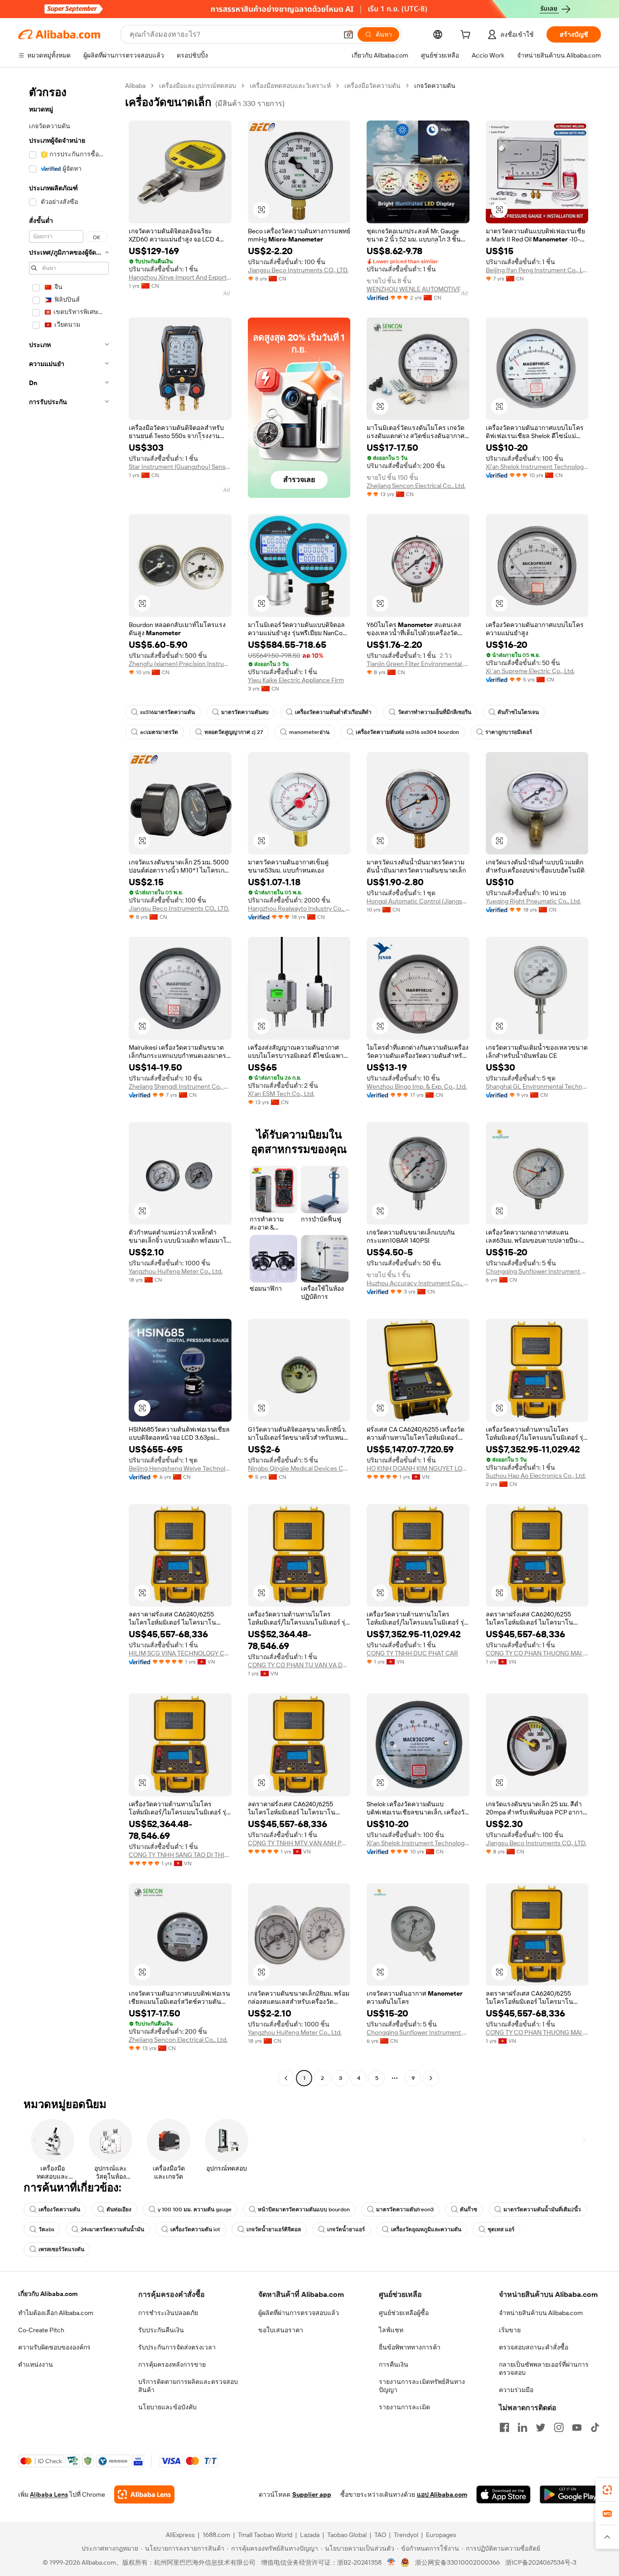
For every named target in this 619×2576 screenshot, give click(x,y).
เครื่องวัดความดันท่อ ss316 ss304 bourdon (407, 732)
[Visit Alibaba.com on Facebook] (504, 2427)
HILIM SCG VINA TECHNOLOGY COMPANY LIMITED (180, 1653)
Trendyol (406, 2535)
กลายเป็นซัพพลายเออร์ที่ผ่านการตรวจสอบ (544, 2369)
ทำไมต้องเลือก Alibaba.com (56, 2313)
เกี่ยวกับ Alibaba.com (48, 2294)
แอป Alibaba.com (442, 2494)
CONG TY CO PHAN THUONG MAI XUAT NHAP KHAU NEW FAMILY (537, 1653)
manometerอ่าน (309, 732)
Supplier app (312, 2494)
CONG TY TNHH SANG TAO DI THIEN (180, 1855)
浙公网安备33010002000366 (457, 2562)
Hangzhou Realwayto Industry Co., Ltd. (299, 908)
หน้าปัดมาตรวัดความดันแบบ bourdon (304, 2209)
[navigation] (69, 1083)
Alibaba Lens (49, 2494)
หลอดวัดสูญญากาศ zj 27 (234, 732)
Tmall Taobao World (265, 2535)
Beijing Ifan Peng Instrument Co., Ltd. (537, 270)
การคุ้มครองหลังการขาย (172, 2364)
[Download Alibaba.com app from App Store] (503, 2494)
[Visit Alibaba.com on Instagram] (559, 2427)
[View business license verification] (391, 2562)
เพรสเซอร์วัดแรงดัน (61, 2249)
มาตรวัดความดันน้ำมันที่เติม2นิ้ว (542, 2209)
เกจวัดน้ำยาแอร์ (346, 2229)
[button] (348, 34)
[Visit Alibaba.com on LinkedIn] (522, 2427)
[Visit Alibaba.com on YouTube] (577, 2427)
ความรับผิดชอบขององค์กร (54, 2347)
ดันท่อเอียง (119, 2209)
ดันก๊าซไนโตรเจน (518, 712)
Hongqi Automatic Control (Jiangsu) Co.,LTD (418, 901)
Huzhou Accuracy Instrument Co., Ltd (418, 1283)
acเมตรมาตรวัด (159, 732)
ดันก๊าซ (469, 2209)
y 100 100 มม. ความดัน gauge (195, 2209)
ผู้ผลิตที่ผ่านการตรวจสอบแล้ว (299, 2313)
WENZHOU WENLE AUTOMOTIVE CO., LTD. (418, 289)
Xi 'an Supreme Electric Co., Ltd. (530, 671)
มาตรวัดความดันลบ (245, 712)
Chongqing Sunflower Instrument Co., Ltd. (537, 1271)
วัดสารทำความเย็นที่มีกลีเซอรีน (435, 712)
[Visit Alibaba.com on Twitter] (541, 2427)
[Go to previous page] (286, 2078)
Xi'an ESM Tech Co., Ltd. (281, 1094)
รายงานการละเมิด (404, 2407)
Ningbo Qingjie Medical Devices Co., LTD (299, 1468)
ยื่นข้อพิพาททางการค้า (410, 2347)
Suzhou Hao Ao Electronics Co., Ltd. (536, 1476)
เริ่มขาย (510, 2330)
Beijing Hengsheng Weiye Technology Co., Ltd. (180, 1468)
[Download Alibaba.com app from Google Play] (570, 2494)
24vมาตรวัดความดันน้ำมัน (112, 2229)
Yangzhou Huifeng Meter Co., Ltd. (176, 1271)
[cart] (467, 36)
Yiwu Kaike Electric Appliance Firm (296, 680)
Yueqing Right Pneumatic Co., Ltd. (533, 901)
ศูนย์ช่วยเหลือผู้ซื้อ (404, 2313)
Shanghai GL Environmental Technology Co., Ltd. (537, 1086)
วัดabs (46, 2229)
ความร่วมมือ (516, 2390)
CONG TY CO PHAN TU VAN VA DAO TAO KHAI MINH (299, 1665)
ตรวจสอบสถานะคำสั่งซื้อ (534, 2347)
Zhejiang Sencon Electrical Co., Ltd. (416, 486)
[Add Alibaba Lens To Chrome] (144, 2494)
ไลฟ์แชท (391, 2330)
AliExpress (180, 2535)
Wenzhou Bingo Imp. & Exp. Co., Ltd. (417, 1086)
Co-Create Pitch (41, 2330)
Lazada (310, 2535)
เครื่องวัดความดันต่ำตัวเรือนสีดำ (333, 712)
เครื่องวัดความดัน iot (195, 2229)
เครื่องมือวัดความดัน (372, 86)
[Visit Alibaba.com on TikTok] (595, 2427)
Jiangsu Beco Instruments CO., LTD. (298, 270)
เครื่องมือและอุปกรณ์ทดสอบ (198, 86)
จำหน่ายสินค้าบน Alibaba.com (541, 2313)
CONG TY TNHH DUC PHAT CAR (412, 1653)
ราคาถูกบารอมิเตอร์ (509, 732)
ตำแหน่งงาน (36, 2364)
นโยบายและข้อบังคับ (167, 2407)
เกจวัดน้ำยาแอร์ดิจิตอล (274, 2229)
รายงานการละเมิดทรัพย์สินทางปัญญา (422, 2386)
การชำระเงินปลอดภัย (168, 2313)
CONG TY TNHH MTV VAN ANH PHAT (299, 1843)
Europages (441, 2535)
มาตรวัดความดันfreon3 (405, 2209)
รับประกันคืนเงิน (161, 2330)
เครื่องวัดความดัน (59, 2209)
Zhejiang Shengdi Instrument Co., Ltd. (180, 1086)
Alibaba (135, 86)
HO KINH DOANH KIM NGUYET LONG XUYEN (418, 1468)
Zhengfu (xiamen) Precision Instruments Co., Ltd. (180, 664)
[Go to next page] (431, 2078)
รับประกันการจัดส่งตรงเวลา (177, 2347)
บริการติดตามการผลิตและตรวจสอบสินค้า (188, 2386)
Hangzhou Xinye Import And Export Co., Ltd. (180, 277)
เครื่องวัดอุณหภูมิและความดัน (426, 2229)
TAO (380, 2535)
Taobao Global (347, 2535)
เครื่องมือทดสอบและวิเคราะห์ (290, 86)
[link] (607, 2490)
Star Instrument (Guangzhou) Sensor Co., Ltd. (180, 467)
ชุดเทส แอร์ (501, 2229)
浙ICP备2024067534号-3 (541, 2562)
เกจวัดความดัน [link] (435, 86)
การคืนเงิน (394, 2364)
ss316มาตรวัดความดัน (167, 712)
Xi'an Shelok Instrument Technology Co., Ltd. (537, 467)
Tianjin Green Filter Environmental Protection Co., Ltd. (418, 664)
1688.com (216, 2535)
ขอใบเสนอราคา (281, 2330)
